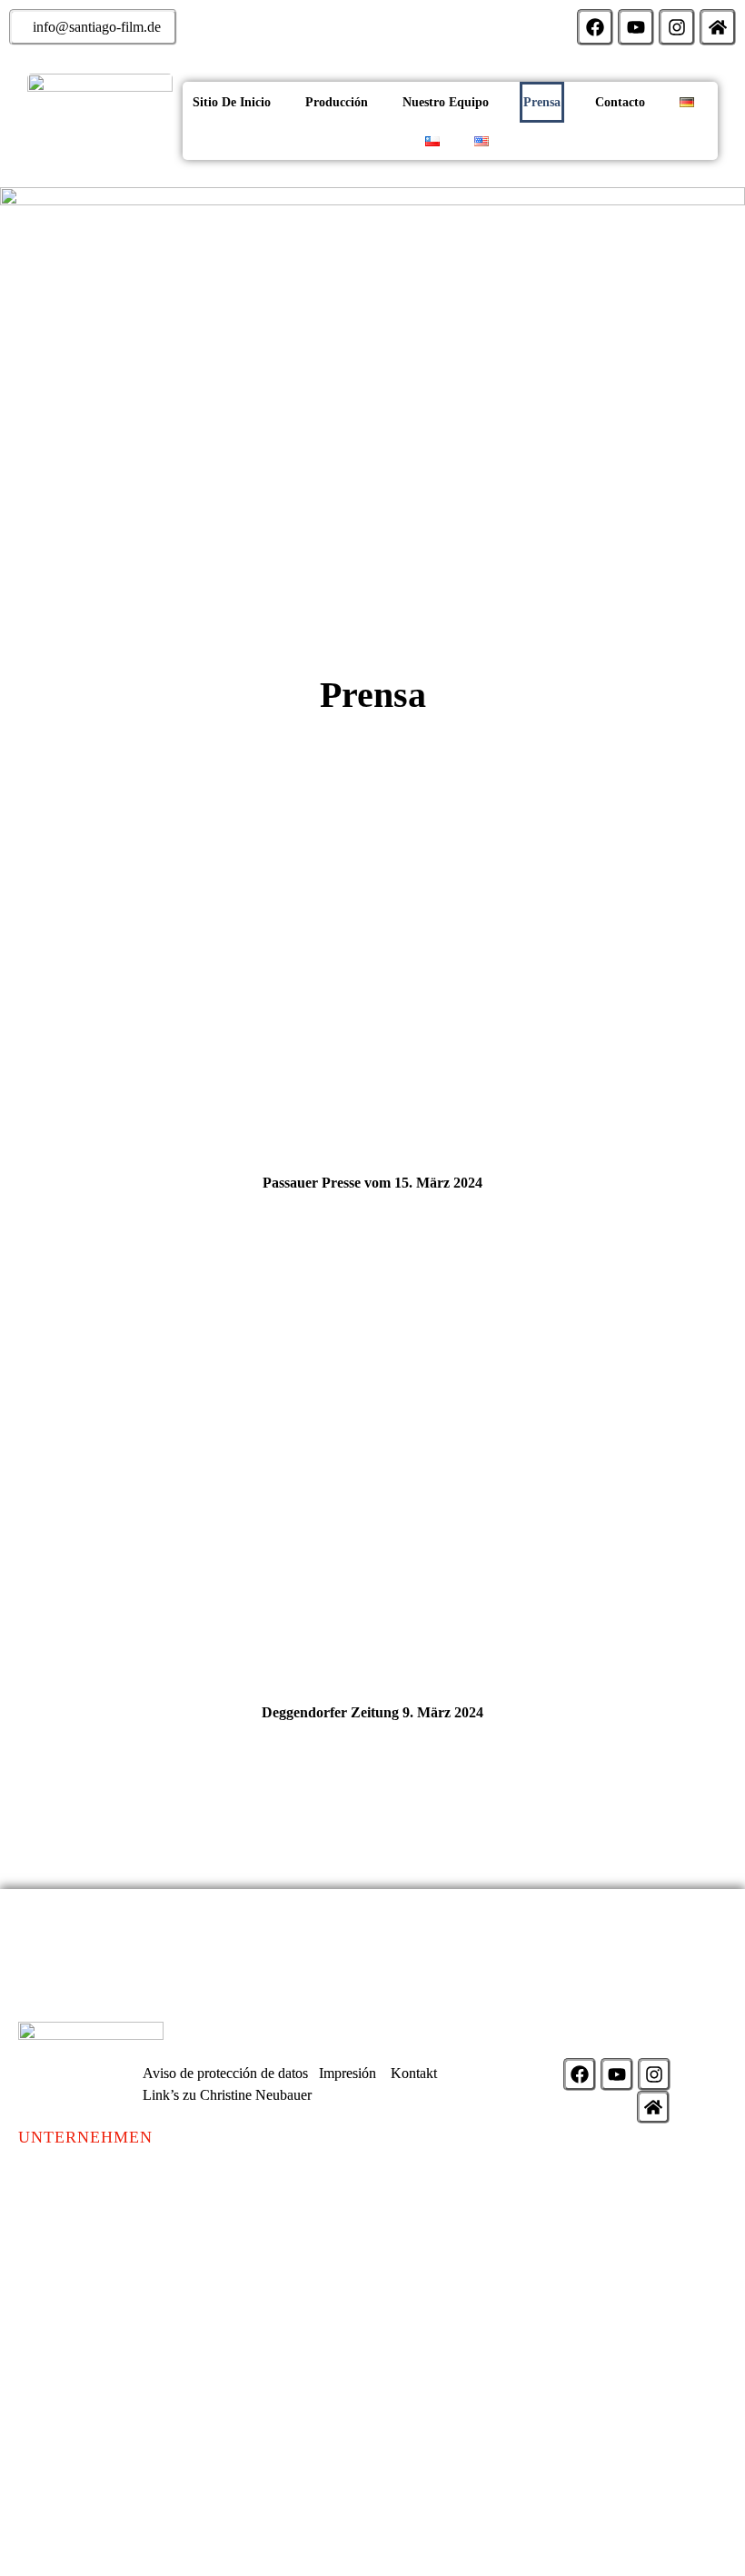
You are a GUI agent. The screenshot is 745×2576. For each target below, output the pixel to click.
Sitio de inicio (232, 102)
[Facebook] (595, 27)
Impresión (348, 2073)
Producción (337, 102)
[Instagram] (677, 27)
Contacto (620, 102)
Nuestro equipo (446, 102)
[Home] (718, 27)
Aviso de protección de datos (225, 2073)
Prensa (542, 102)
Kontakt (414, 2073)
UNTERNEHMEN (85, 2137)
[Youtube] (636, 27)
